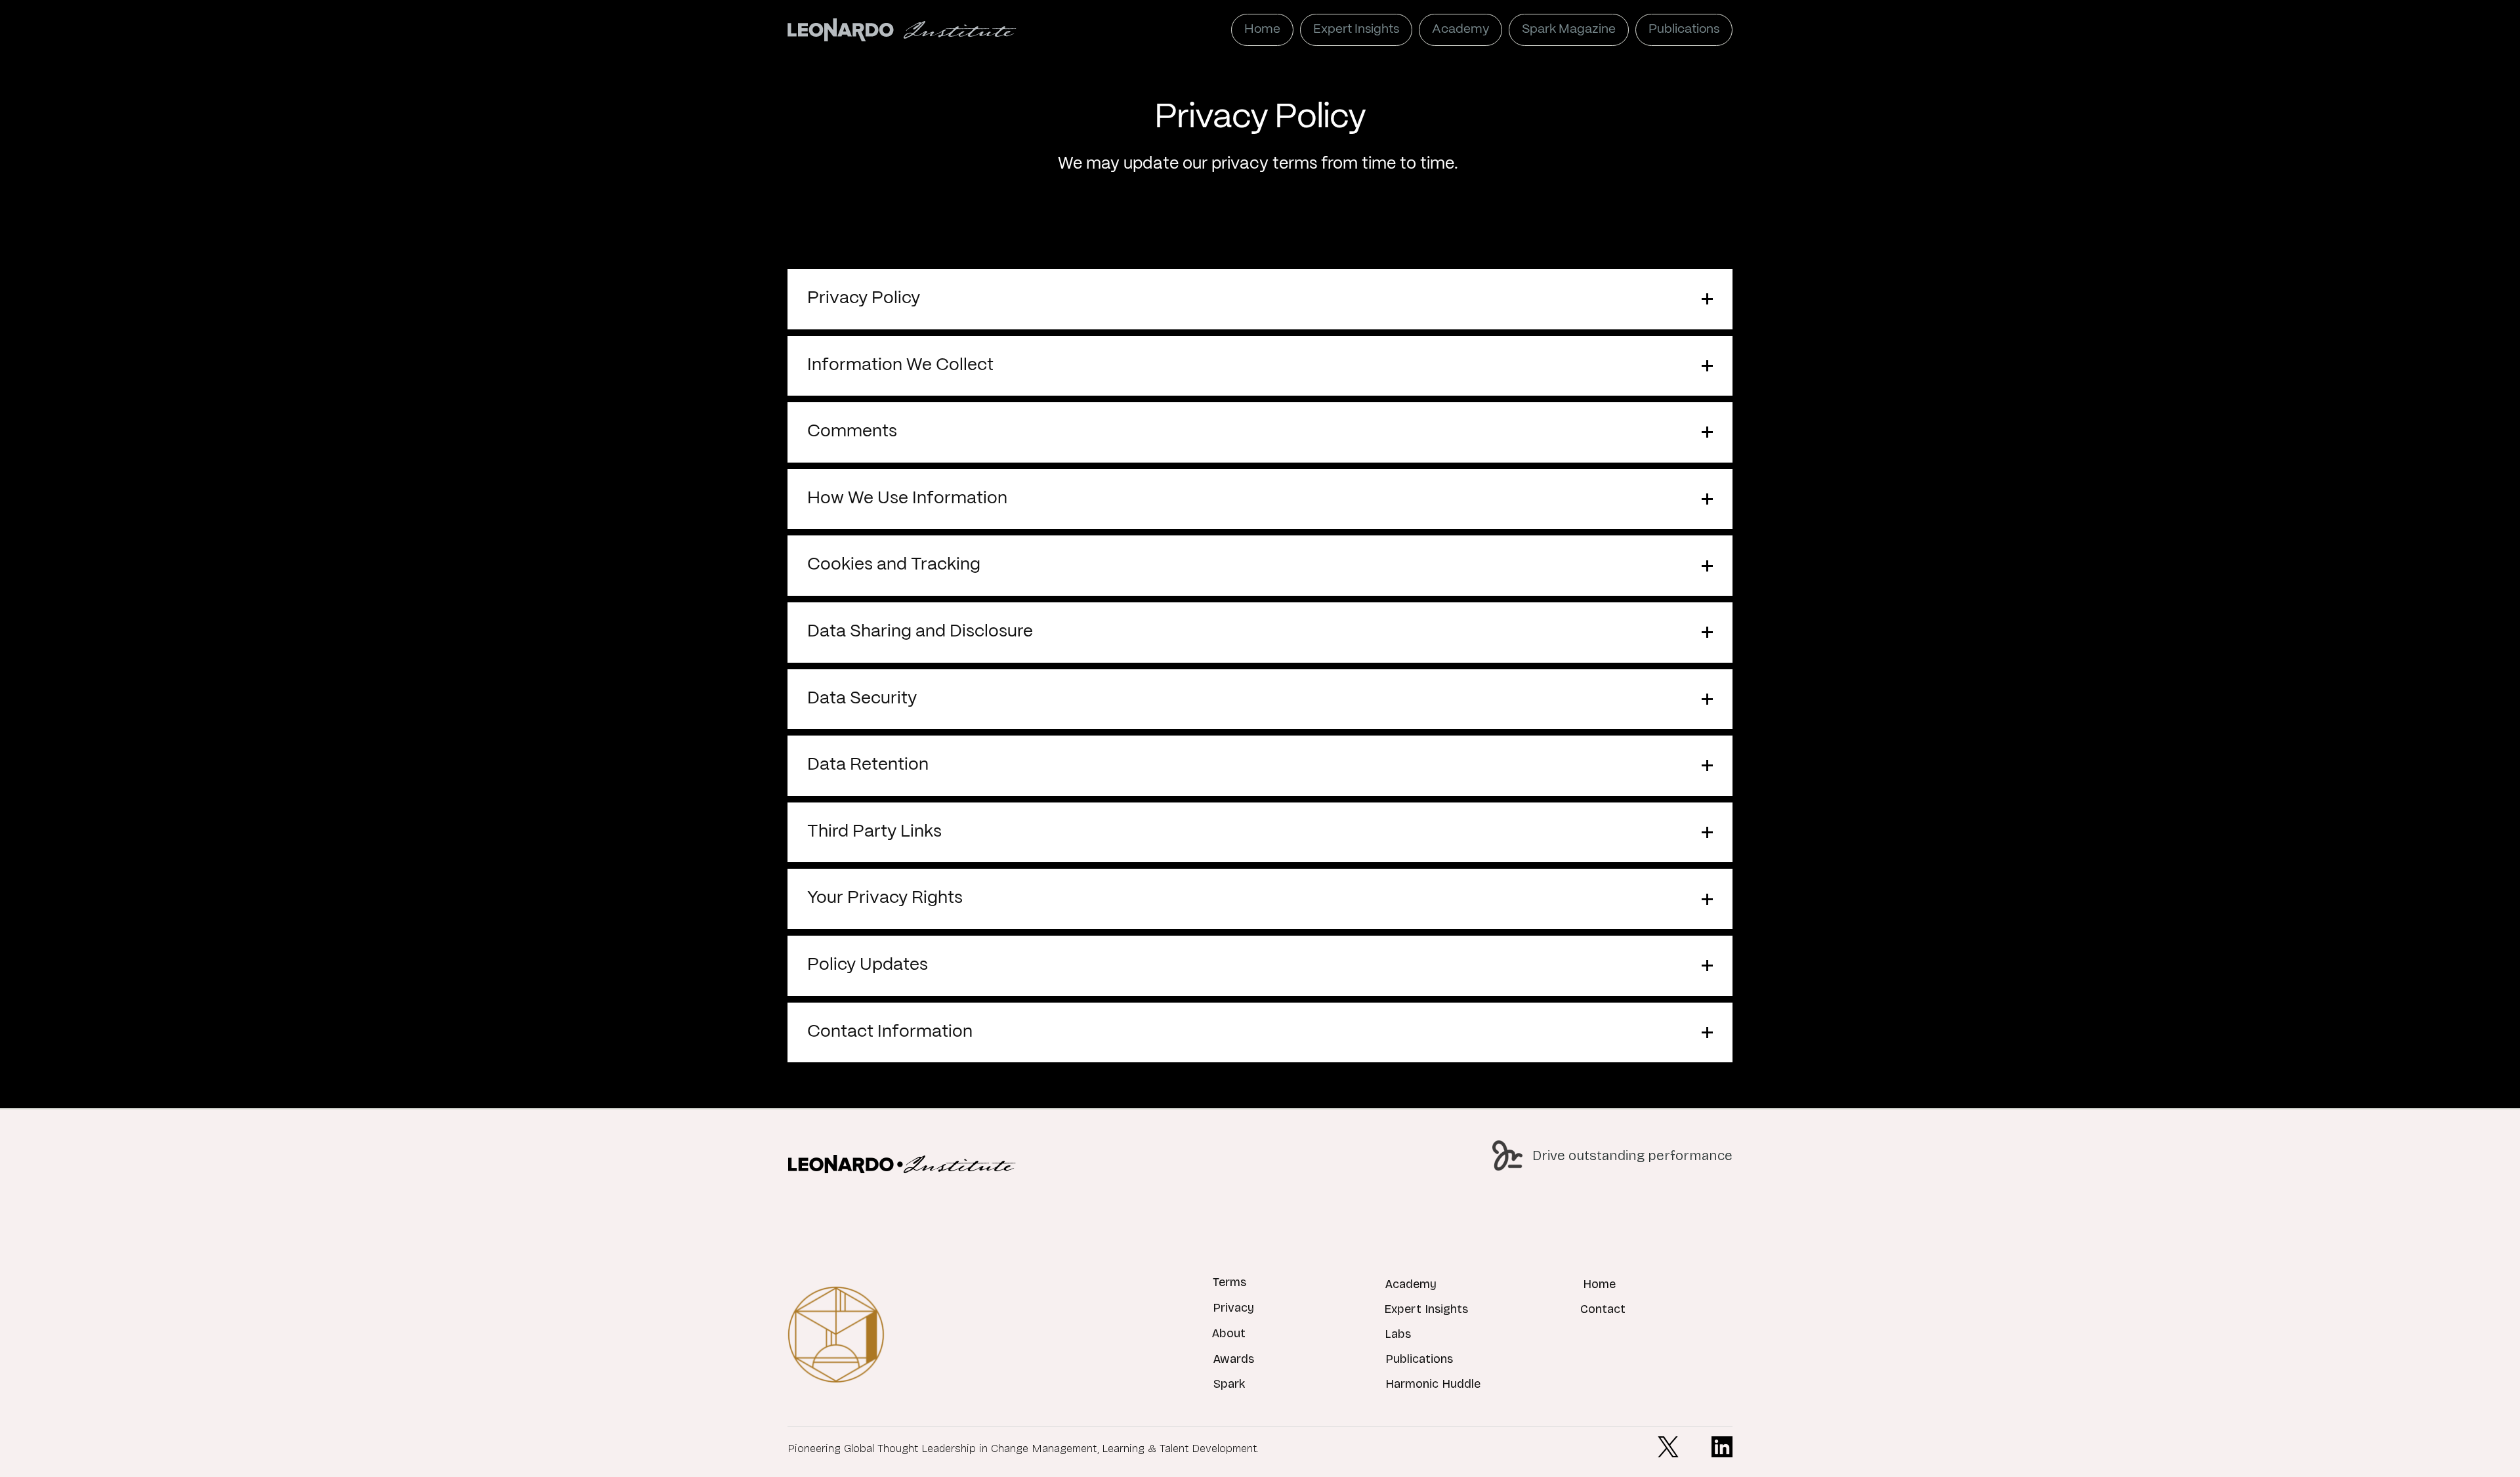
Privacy (1233, 1308)
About (1228, 1333)
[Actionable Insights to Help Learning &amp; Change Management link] (902, 1164)
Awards (1233, 1359)
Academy (1411, 1284)
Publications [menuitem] (1684, 30)
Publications (1419, 1359)
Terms (1229, 1282)
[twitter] (1668, 1447)
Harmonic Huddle (1433, 1384)
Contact (1603, 1309)
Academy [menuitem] (1460, 30)
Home (1599, 1284)
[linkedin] (1722, 1447)
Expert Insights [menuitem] (1356, 30)
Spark (1229, 1384)
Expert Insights (1426, 1309)
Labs (1398, 1334)
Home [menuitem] (1262, 30)
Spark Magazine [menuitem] (1569, 30)
